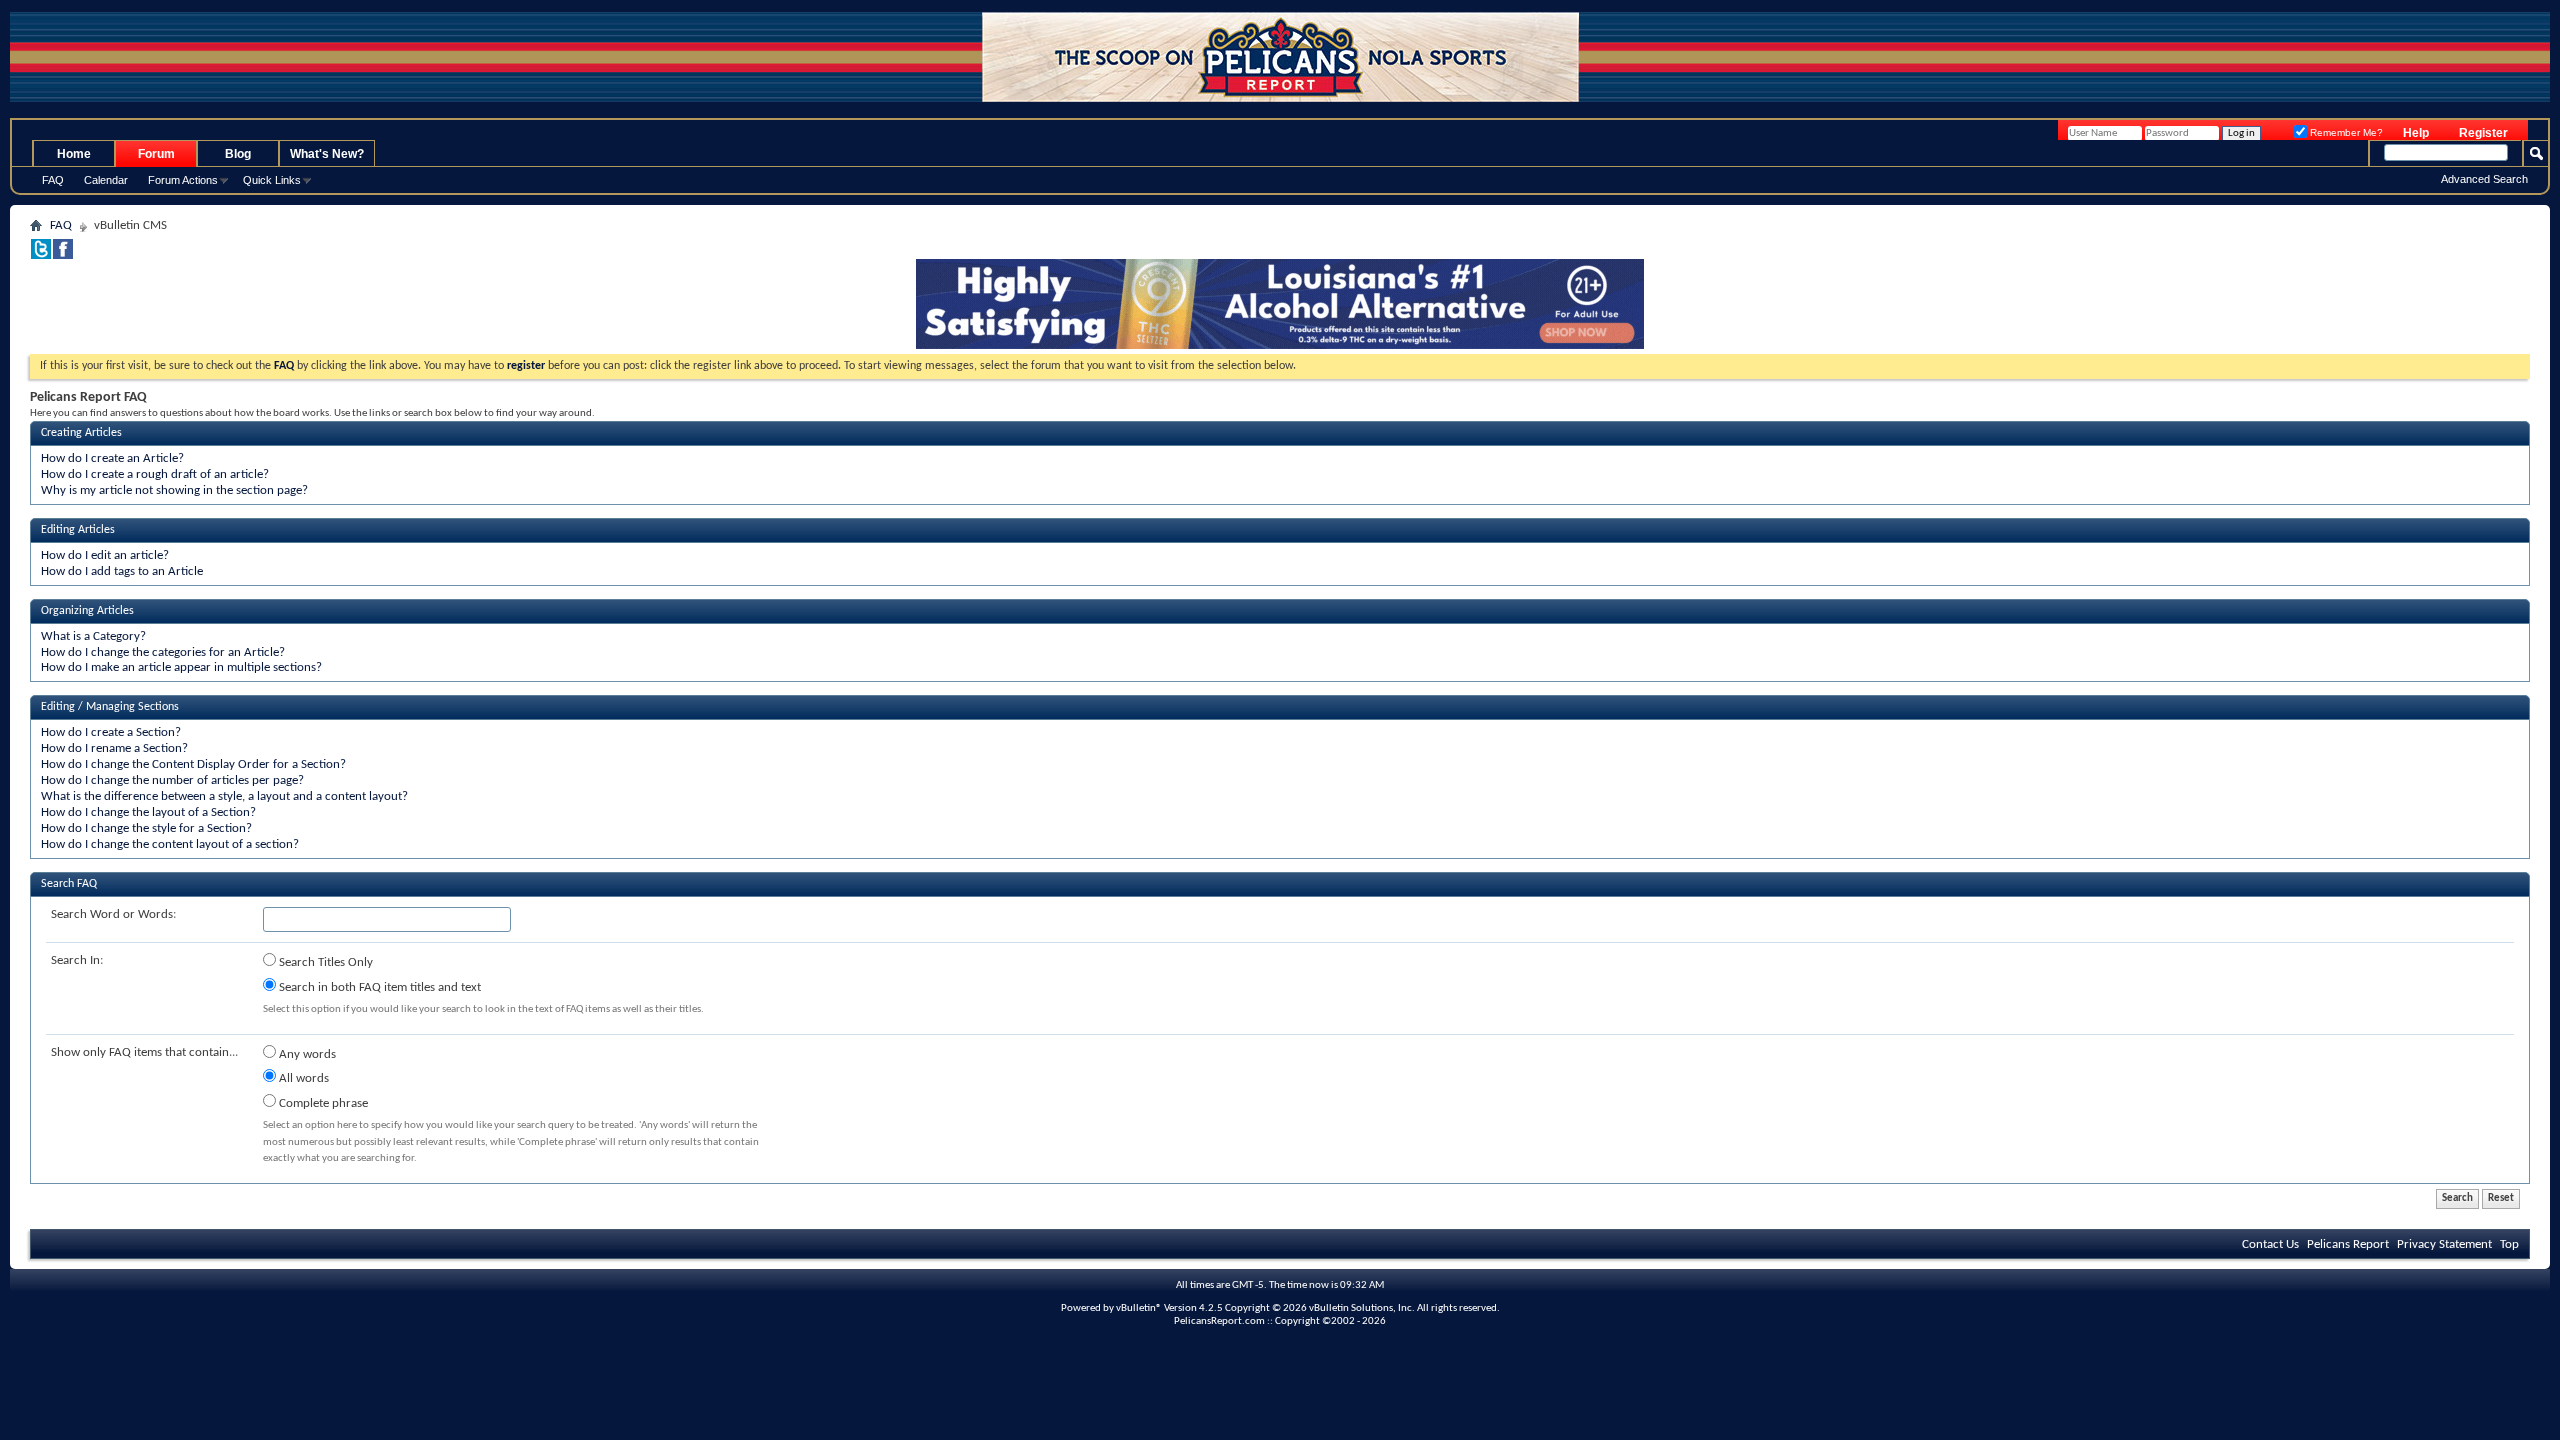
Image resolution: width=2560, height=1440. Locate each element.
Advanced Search (2484, 179)
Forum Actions (183, 180)
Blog (238, 154)
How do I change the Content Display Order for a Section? (193, 764)
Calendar (106, 180)
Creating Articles (81, 433)
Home (74, 154)
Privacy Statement (2444, 1244)
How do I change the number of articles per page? (172, 780)
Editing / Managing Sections (110, 707)
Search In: (77, 960)
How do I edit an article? (105, 555)
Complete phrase (322, 1103)
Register (2483, 133)
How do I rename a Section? (114, 748)
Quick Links (272, 180)
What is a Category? (93, 636)
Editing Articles (78, 530)
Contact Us (2270, 1244)
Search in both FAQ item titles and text (378, 987)
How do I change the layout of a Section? (148, 812)
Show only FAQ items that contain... (144, 1052)
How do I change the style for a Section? (146, 828)
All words (302, 1078)
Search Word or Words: (113, 914)
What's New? (327, 154)
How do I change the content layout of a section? (170, 844)
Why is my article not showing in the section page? (174, 490)
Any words (306, 1054)
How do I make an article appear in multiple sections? (181, 667)
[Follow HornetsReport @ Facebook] (63, 255)
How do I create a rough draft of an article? (155, 474)
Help (2416, 133)
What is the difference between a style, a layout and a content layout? (224, 796)
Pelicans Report (2348, 1244)
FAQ (53, 180)
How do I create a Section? (111, 732)
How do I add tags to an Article (122, 571)
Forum (156, 154)
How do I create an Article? (112, 458)
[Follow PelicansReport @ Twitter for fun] (41, 255)
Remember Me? (2345, 132)
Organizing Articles (87, 611)
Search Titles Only (324, 962)
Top (2509, 1244)
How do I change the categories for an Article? (163, 652)
